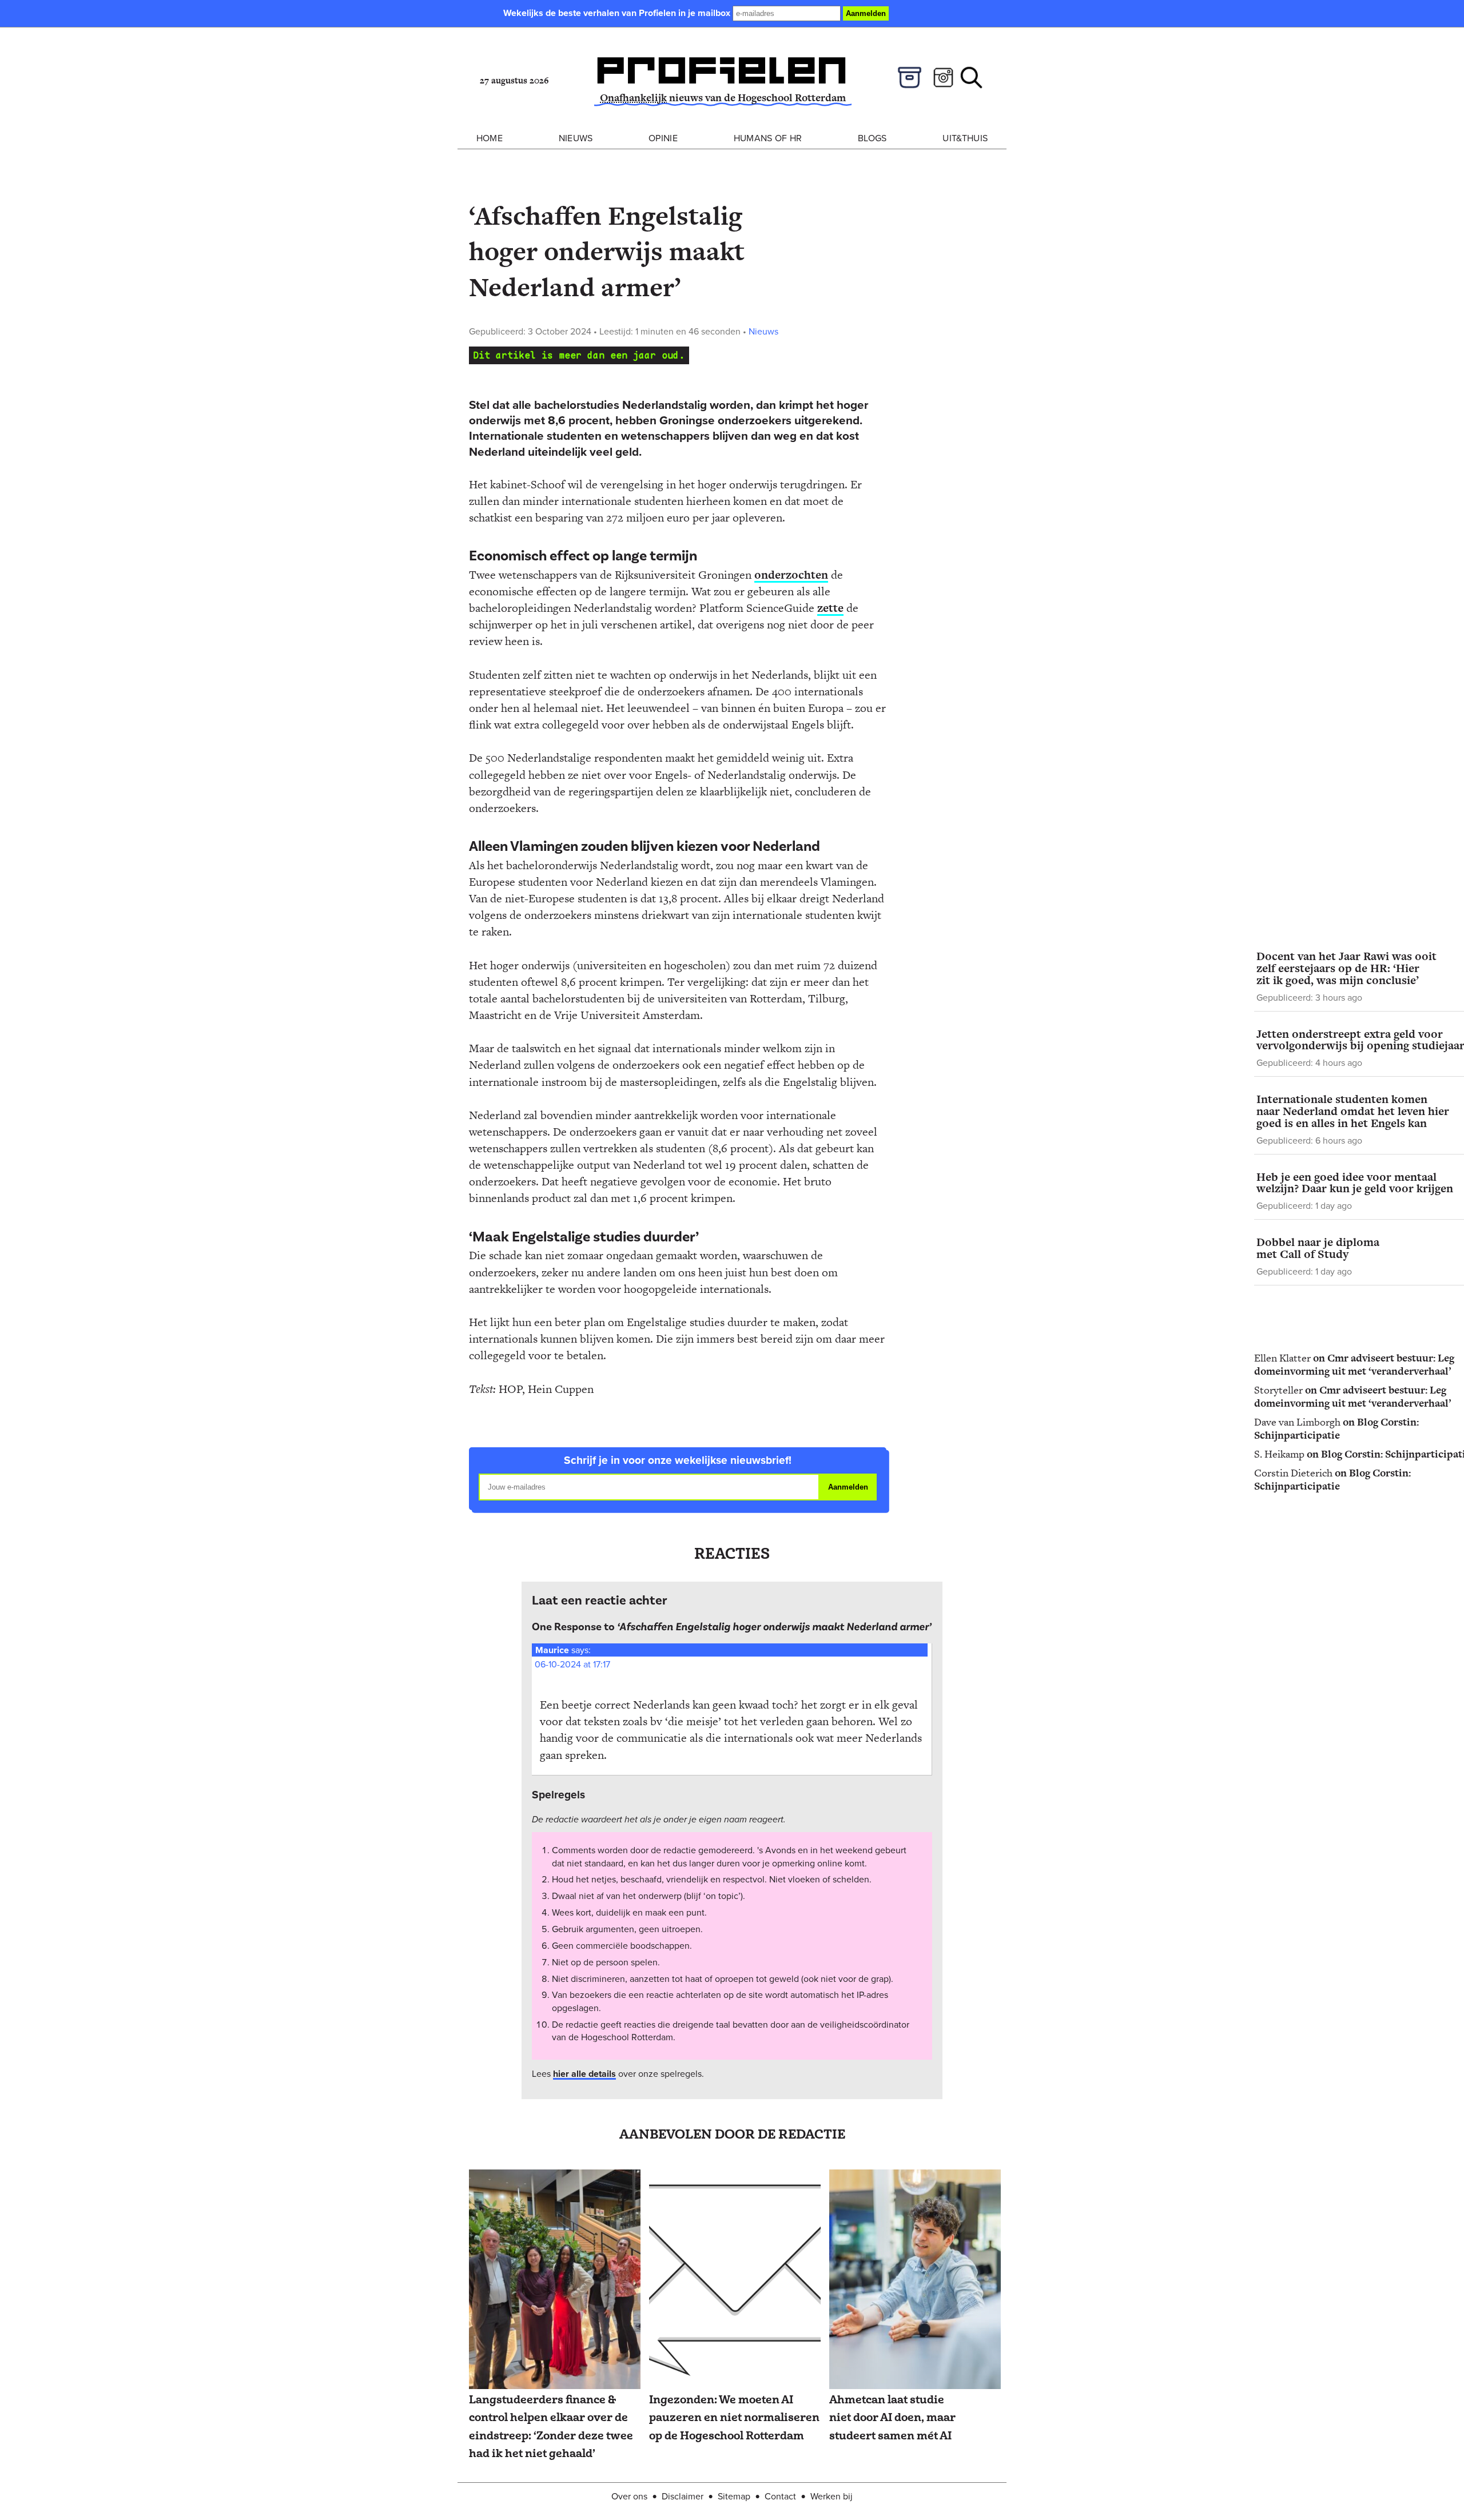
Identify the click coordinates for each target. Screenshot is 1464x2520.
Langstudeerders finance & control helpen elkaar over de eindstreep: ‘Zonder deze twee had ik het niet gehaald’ (551, 2427)
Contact (780, 2496)
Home (490, 138)
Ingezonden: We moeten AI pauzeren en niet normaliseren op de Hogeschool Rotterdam (734, 2418)
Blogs (872, 138)
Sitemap (734, 2496)
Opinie (663, 138)
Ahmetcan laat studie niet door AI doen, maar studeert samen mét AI (892, 2418)
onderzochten (791, 575)
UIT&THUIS (965, 138)
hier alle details (584, 2074)
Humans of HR (768, 138)
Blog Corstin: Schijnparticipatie (1336, 1428)
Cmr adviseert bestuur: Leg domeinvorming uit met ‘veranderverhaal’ (1354, 1364)
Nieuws (576, 138)
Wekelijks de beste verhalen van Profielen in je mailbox (618, 13)
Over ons (629, 2496)
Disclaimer (683, 2496)
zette (830, 608)
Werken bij (832, 2496)
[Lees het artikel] (555, 2280)
